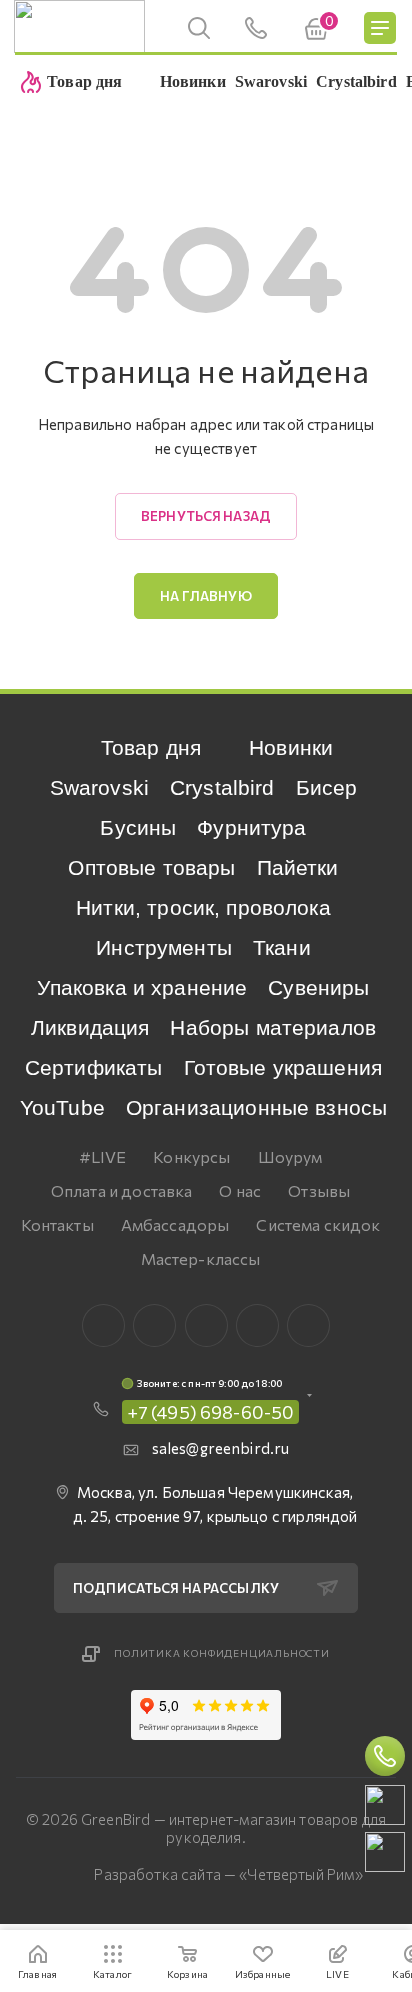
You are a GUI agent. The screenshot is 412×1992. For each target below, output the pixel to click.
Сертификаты (94, 1067)
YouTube (62, 1107)
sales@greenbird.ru (221, 1448)
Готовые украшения (283, 1067)
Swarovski (99, 787)
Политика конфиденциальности (222, 1653)
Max (154, 1325)
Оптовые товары (151, 867)
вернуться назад (206, 516)
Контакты (57, 1224)
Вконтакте (103, 1325)
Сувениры (318, 987)
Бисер (327, 787)
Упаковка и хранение (142, 987)
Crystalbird (222, 787)
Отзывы (319, 1190)
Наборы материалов (273, 1027)
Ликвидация (90, 1027)
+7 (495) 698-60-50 (211, 1412)
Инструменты (164, 947)
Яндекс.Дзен (308, 1325)
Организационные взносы (256, 1107)
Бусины (138, 827)
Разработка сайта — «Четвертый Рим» (228, 1874)
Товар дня (151, 747)
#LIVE (103, 1156)
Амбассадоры (175, 1224)
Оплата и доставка (122, 1190)
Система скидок (318, 1224)
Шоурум (290, 1156)
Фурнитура (251, 827)
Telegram (206, 1325)
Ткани (282, 947)
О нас (240, 1190)
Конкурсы (191, 1156)
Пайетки (298, 867)
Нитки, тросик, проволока (203, 907)
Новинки (291, 747)
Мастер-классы (201, 1258)
